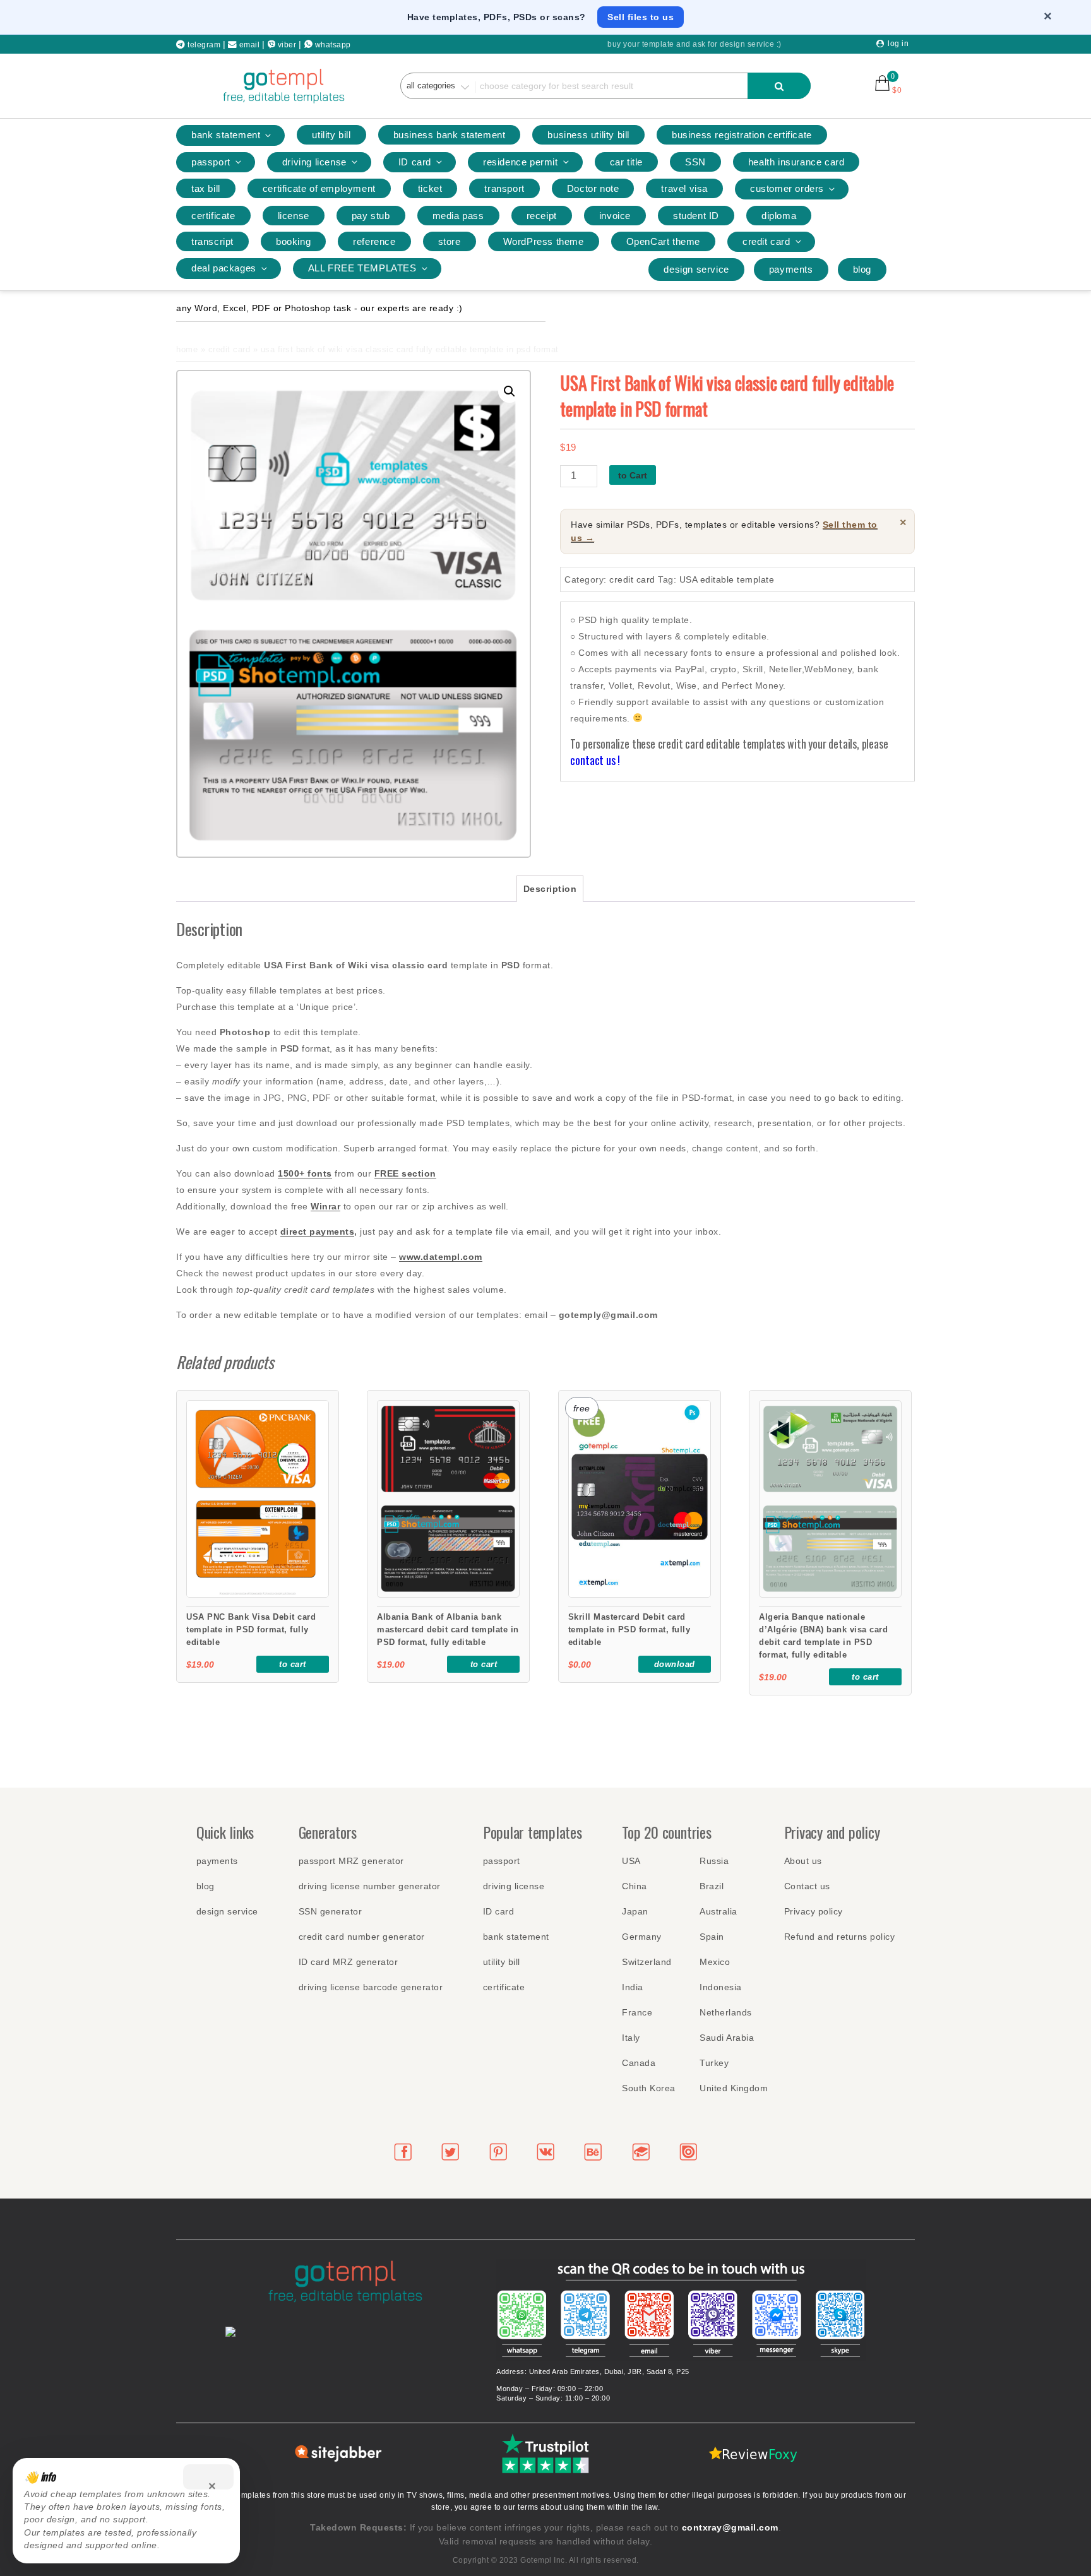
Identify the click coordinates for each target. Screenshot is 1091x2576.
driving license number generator (370, 1886)
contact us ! (595, 760)
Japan (635, 1911)
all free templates (362, 268)
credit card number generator (362, 1937)
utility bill (331, 135)
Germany (642, 1937)
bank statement (226, 135)
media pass (458, 216)
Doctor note (593, 188)
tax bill (206, 188)
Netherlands (726, 2012)
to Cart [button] (293, 1664)
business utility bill (588, 135)
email (250, 45)
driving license (314, 162)
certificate (213, 216)
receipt (542, 216)
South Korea (649, 2088)
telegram (203, 45)
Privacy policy (814, 1911)
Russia (714, 1861)
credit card (766, 241)
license (294, 216)
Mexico (715, 1962)
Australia (718, 1911)
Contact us (807, 1886)
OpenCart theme (663, 241)
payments (791, 269)
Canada (639, 2063)
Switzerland (647, 1962)
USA (631, 1861)
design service (696, 269)
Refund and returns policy (840, 1937)
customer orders (787, 188)
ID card (415, 162)
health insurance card (796, 162)
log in (898, 44)
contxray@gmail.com (730, 2527)
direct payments (318, 1232)
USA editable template (727, 579)
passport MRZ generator (351, 1861)
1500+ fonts (305, 1173)
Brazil (712, 1886)
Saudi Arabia (727, 2038)
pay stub (371, 216)
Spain (712, 1937)
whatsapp (333, 45)
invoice (615, 216)
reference (374, 241)
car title (626, 162)
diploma (779, 216)
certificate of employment (319, 188)
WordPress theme (544, 241)
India (633, 1987)
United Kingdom (734, 2088)
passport (211, 162)
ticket (430, 188)
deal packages (224, 268)
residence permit (521, 162)
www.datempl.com (441, 1257)
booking (293, 241)
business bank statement (450, 135)
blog (862, 269)
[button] (510, 391)
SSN (695, 162)
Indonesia (721, 1987)
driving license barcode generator (371, 1987)
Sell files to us (641, 17)
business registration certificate (742, 135)
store (450, 241)
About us (803, 1861)
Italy (631, 2038)
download (675, 1664)
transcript (212, 241)
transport (504, 188)
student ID (696, 216)
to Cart (633, 475)
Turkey (714, 2063)
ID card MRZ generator (349, 1962)
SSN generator (331, 1911)
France (637, 2012)
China (635, 1886)
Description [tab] (550, 889)
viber (287, 45)
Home (187, 349)
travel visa (684, 188)
